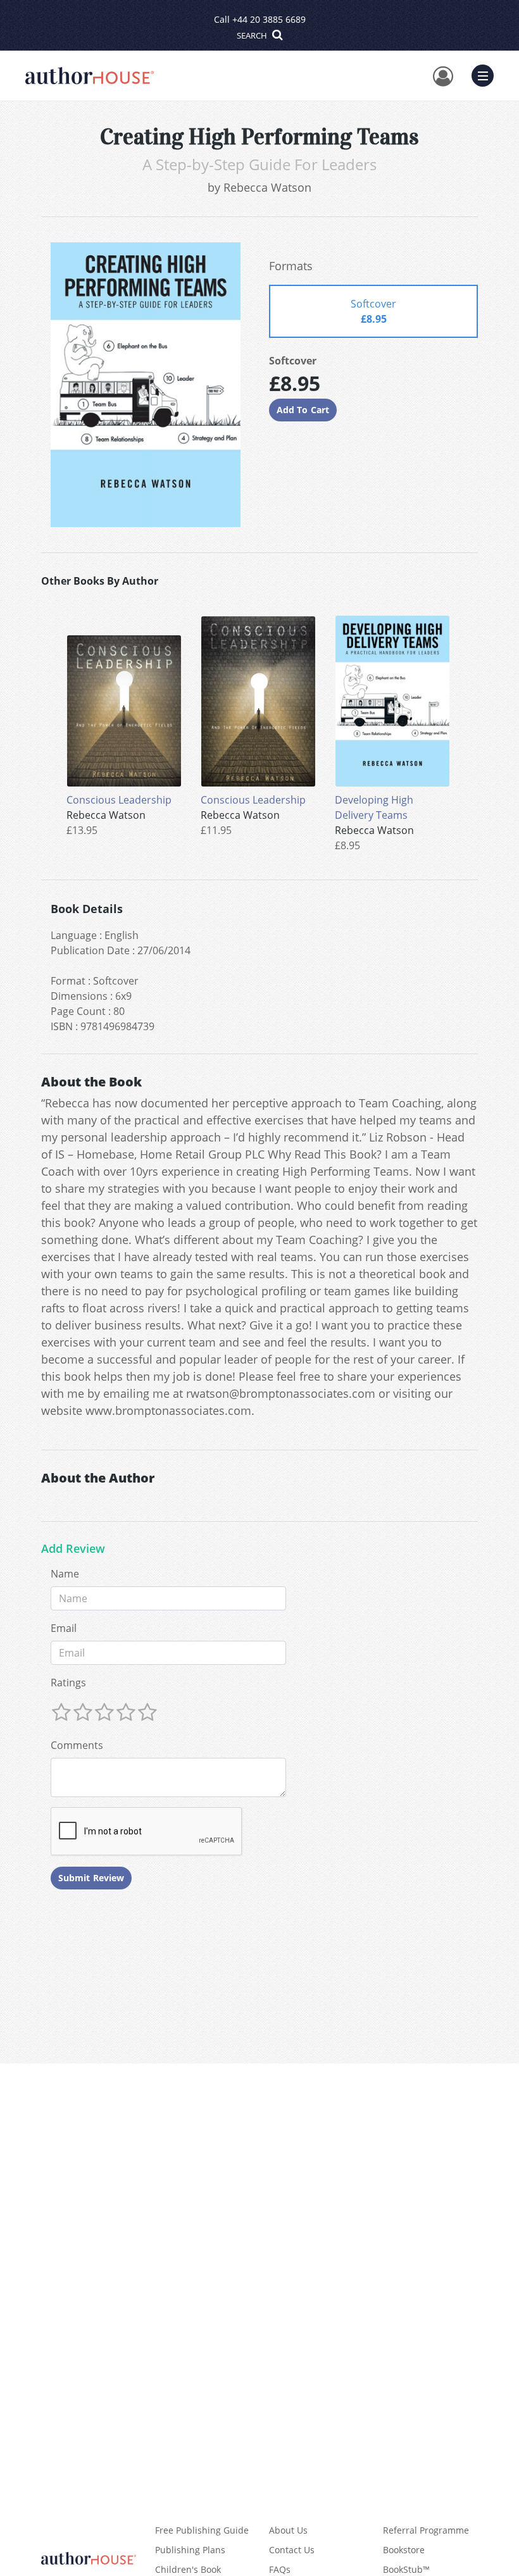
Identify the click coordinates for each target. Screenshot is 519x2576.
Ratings (68, 1683)
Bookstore (404, 2550)
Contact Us (292, 2550)
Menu (487, 74)
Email (64, 1628)
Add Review (73, 1549)
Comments (77, 1745)
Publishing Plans (190, 2550)
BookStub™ (406, 2569)
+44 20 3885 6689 (269, 19)
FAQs (280, 2569)
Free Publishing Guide (202, 2530)
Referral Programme (426, 2530)
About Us (288, 2530)
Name (65, 1574)
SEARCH (253, 35)
